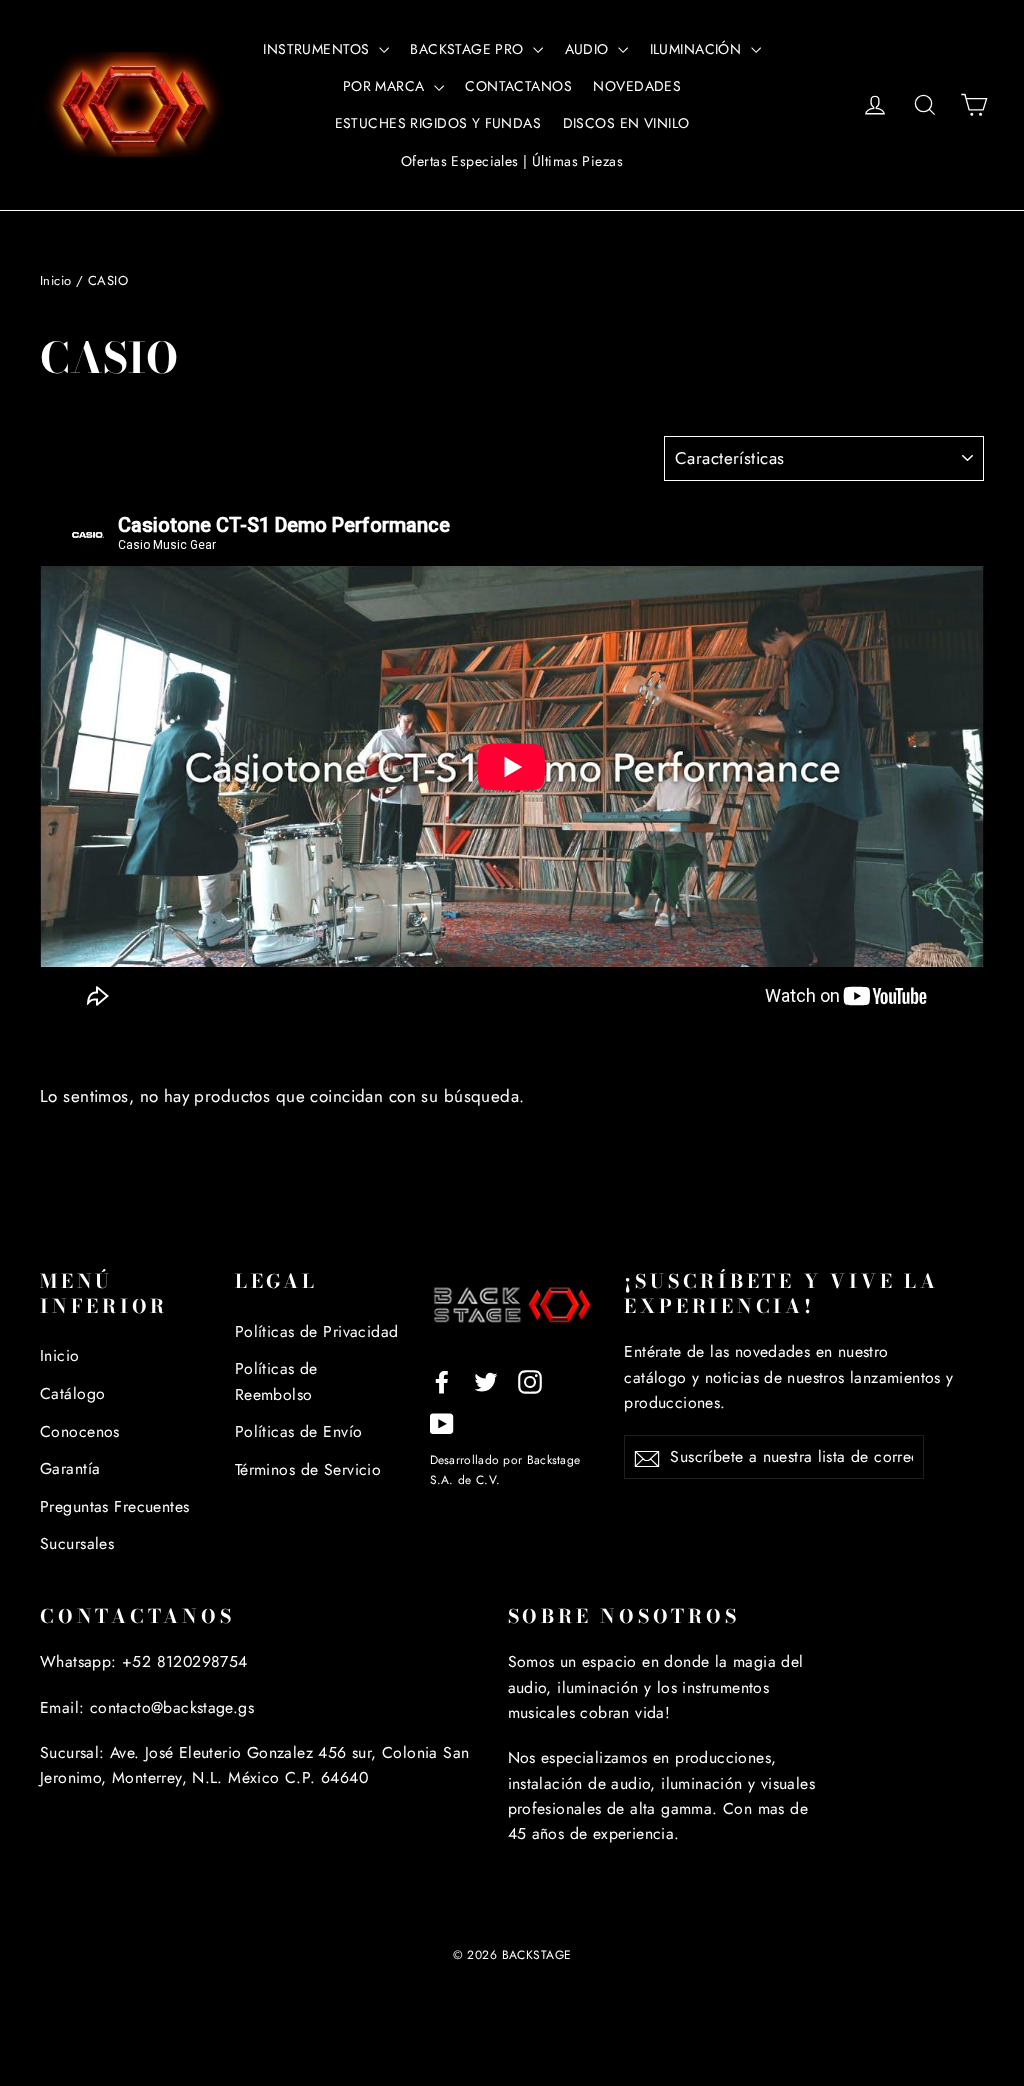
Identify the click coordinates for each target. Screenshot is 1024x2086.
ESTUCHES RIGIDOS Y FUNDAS (438, 123)
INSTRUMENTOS (318, 49)
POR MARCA (386, 86)
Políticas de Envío (299, 1431)
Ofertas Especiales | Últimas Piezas (512, 161)
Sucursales (77, 1543)
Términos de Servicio (308, 1469)
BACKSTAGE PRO (469, 49)
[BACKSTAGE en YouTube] (442, 1422)
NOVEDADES (637, 86)
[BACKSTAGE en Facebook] (442, 1380)
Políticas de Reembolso (276, 1381)
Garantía (70, 1468)
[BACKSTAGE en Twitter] (486, 1380)
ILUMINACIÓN (698, 49)
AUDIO (589, 49)
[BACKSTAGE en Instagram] (530, 1380)
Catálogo (72, 1393)
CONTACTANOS (518, 86)
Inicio (56, 280)
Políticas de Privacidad (317, 1331)
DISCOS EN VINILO (626, 123)
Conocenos (80, 1431)
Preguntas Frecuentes (115, 1506)
